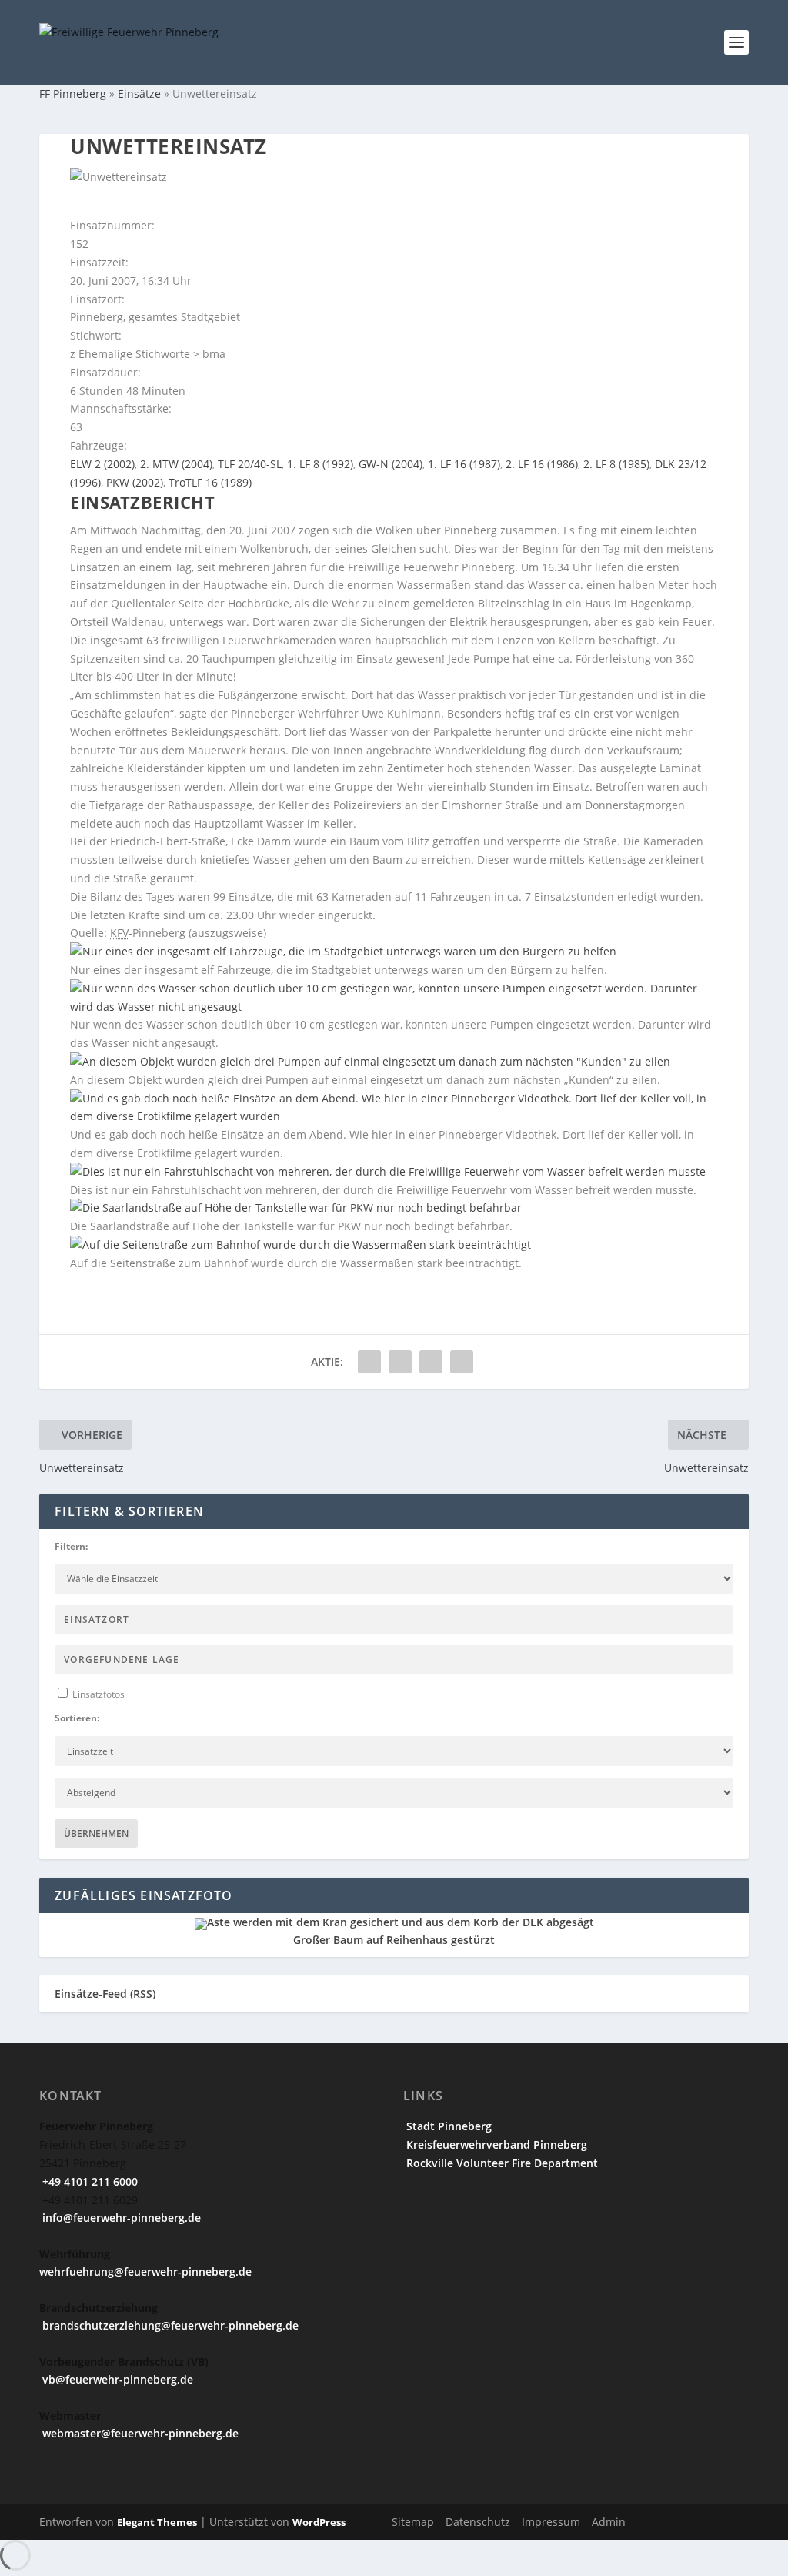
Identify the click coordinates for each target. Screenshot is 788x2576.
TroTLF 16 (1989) (210, 482)
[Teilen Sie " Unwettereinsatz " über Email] (431, 1362)
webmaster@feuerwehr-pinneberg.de (139, 2433)
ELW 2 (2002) (102, 464)
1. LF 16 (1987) (464, 464)
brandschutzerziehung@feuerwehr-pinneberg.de (169, 2325)
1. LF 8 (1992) (320, 464)
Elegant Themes (157, 2522)
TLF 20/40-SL (250, 464)
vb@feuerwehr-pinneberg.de (116, 2379)
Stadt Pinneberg (447, 2126)
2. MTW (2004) (176, 464)
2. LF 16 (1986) (542, 464)
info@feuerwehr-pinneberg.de (120, 2218)
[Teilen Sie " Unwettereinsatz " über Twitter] (400, 1362)
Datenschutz (478, 2522)
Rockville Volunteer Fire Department (501, 2163)
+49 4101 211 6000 (88, 2181)
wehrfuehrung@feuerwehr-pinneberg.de (145, 2272)
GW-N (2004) (391, 464)
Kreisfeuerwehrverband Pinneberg (495, 2144)
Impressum (551, 2522)
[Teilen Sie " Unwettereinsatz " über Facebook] (369, 1362)
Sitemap (413, 2522)
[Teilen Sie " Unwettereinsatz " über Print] (462, 1362)
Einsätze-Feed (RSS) (105, 1994)
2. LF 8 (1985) (616, 464)
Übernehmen (96, 1833)
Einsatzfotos (97, 1694)
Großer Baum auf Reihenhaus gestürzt (394, 1940)
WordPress (319, 2522)
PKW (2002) (135, 482)
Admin (609, 2522)
